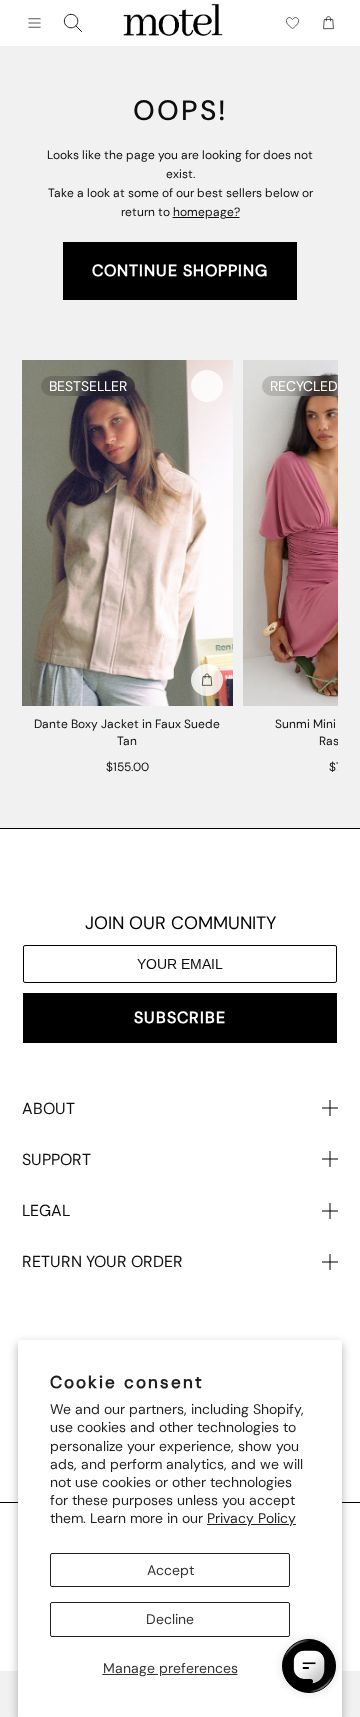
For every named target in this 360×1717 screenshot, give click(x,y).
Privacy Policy (251, 1518)
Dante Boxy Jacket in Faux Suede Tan (127, 732)
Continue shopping (180, 270)
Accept (170, 1570)
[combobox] (73, 23)
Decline (170, 1619)
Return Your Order (102, 1261)
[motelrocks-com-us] (173, 23)
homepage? (206, 212)
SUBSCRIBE (180, 1017)
